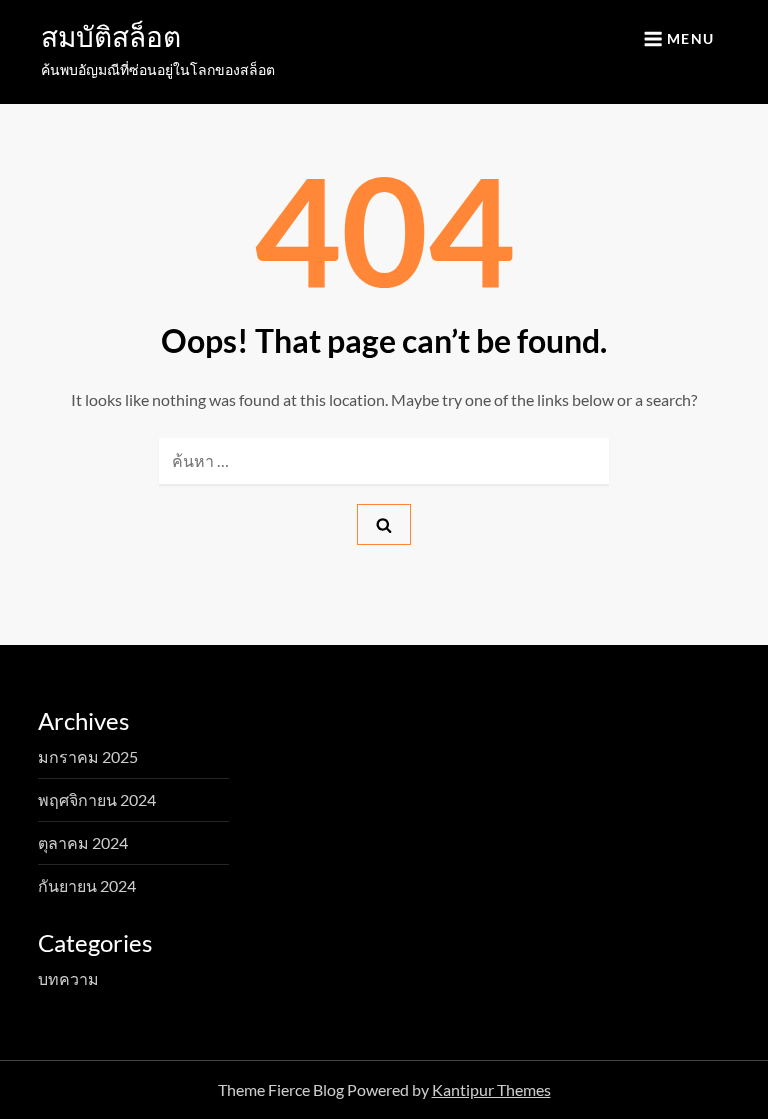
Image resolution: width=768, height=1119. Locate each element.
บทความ (68, 978)
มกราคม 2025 (88, 756)
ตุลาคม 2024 (83, 842)
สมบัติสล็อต (111, 36)
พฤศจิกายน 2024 (97, 799)
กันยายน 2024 (87, 885)
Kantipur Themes (491, 1089)
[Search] (384, 524)
